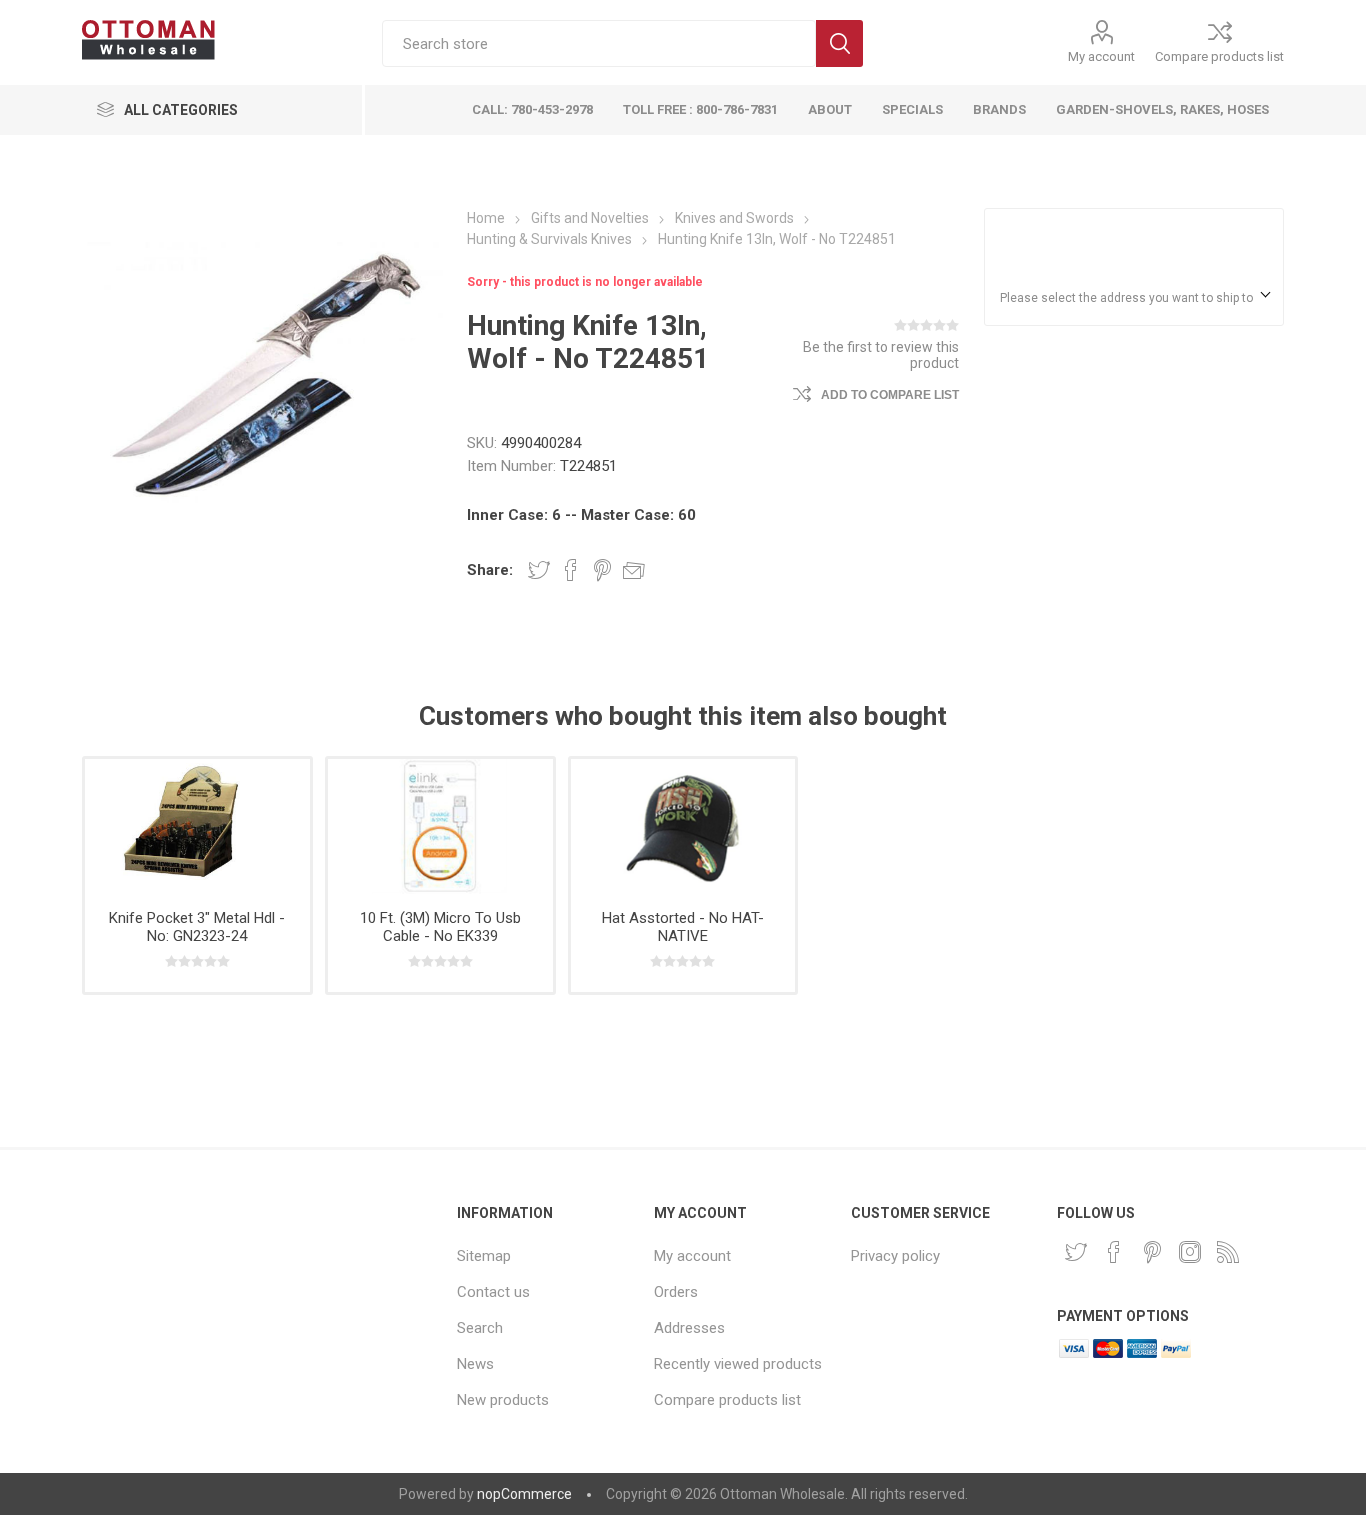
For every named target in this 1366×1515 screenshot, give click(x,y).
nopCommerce (524, 1494)
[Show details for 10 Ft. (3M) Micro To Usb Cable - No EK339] (440, 826)
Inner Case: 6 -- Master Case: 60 (581, 515)
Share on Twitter (539, 570)
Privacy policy (895, 1256)
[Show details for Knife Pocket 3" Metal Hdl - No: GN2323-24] (197, 826)
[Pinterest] (1152, 1252)
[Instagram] (1190, 1252)
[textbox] (599, 43)
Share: (490, 570)
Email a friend (634, 570)
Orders (676, 1292)
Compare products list (1219, 56)
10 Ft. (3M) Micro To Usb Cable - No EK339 (440, 927)
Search (839, 43)
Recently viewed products (738, 1364)
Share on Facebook (571, 570)
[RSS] (1228, 1252)
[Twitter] (1076, 1252)
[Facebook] (1114, 1252)
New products (503, 1400)
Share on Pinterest (602, 570)
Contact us (493, 1292)
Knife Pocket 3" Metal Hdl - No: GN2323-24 (197, 927)
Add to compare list (890, 395)
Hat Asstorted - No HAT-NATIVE (683, 927)
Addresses (689, 1328)
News (475, 1364)
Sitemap (484, 1256)
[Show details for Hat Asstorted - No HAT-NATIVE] (683, 826)
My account (1101, 56)
